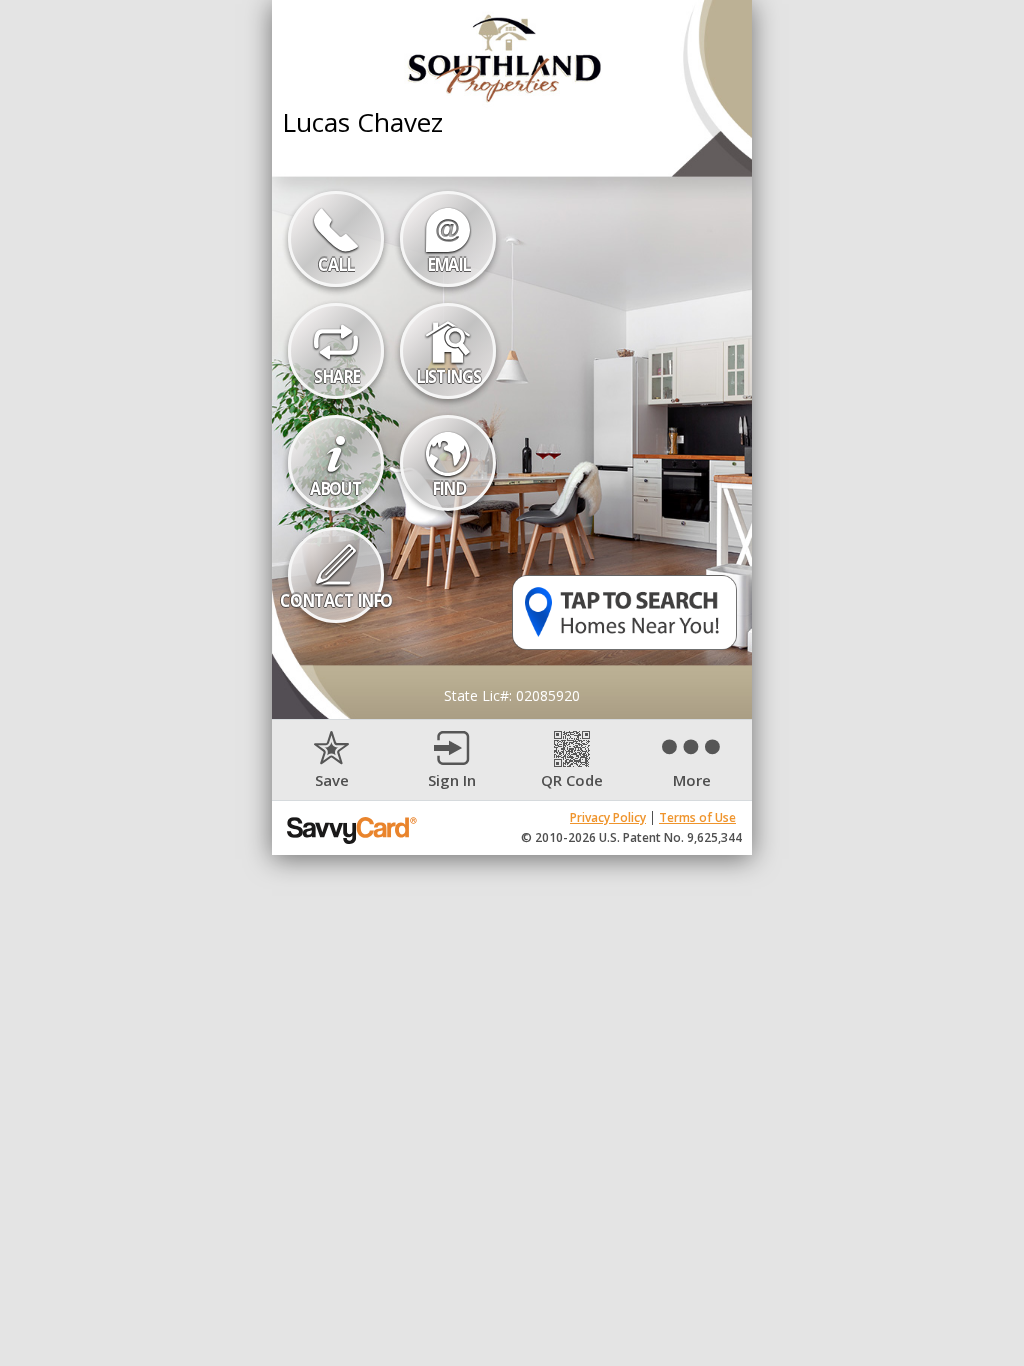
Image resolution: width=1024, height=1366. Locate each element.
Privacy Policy (608, 817)
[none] (332, 760)
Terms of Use (697, 817)
